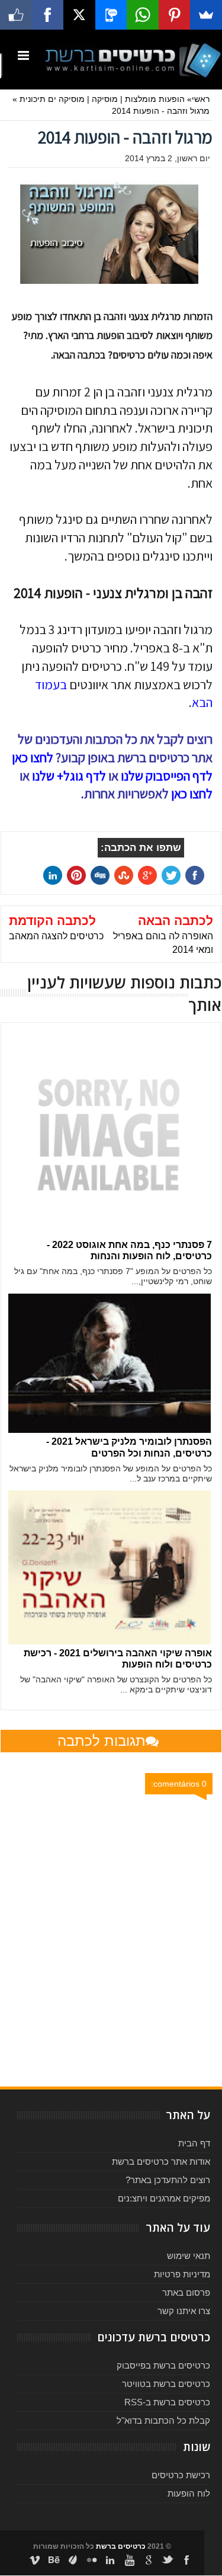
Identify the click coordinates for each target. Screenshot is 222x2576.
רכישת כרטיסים (181, 2475)
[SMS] (111, 15)
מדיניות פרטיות (182, 2274)
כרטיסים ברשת (121, 2546)
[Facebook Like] (16, 15)
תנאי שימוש (189, 2256)
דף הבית (194, 2143)
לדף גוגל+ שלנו (69, 776)
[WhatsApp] (143, 15)
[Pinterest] (175, 15)
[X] (79, 15)
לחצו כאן (192, 793)
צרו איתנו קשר (184, 2311)
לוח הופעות (189, 2493)
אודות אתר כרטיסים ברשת (161, 2161)
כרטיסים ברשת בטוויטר (166, 2384)
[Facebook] (48, 15)
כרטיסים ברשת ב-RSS (167, 2402)
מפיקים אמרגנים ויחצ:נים (164, 2198)
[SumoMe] (206, 15)
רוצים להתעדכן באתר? (168, 2180)
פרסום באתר (186, 2292)
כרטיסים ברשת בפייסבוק (163, 2365)
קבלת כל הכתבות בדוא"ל (163, 2420)
